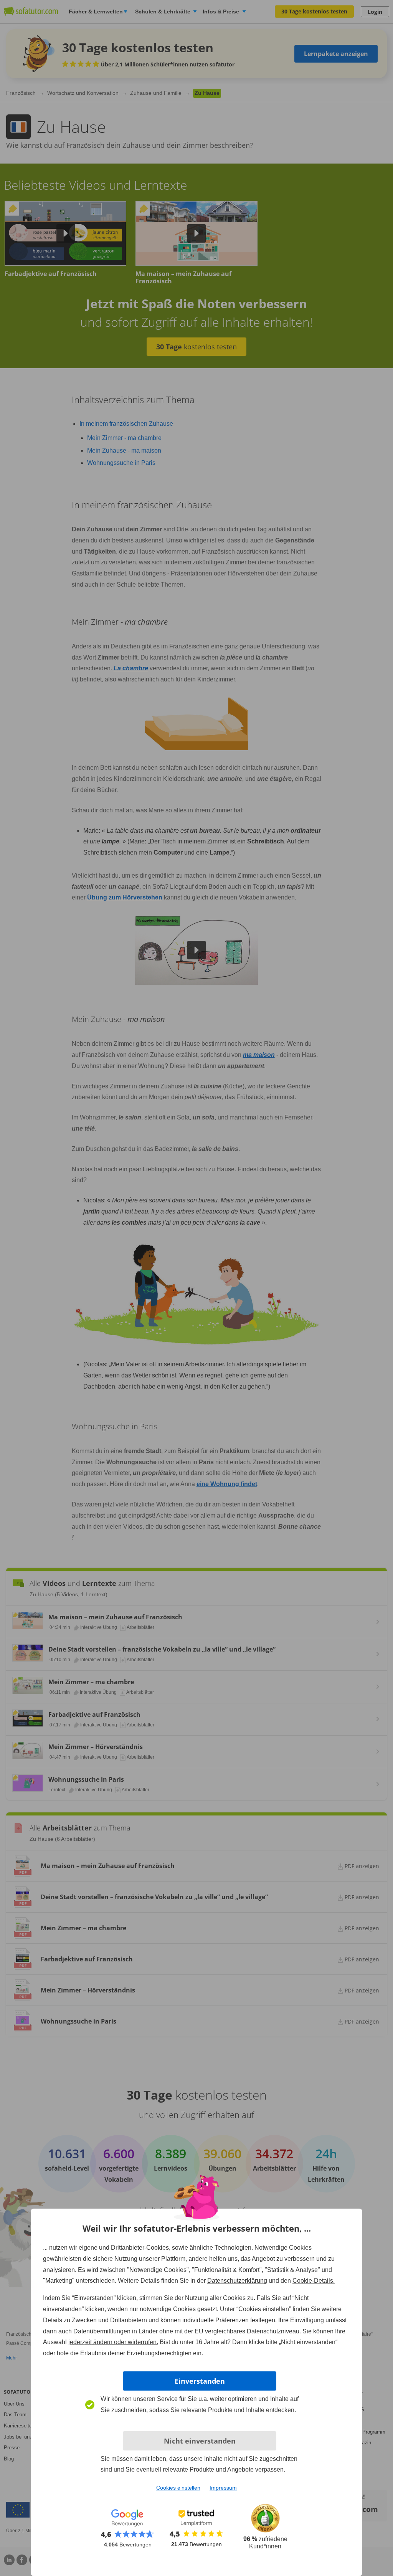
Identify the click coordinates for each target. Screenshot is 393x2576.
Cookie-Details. (314, 2281)
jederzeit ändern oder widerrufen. (113, 2342)
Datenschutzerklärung (237, 2281)
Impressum (223, 2488)
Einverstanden (200, 2381)
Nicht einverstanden (200, 2441)
